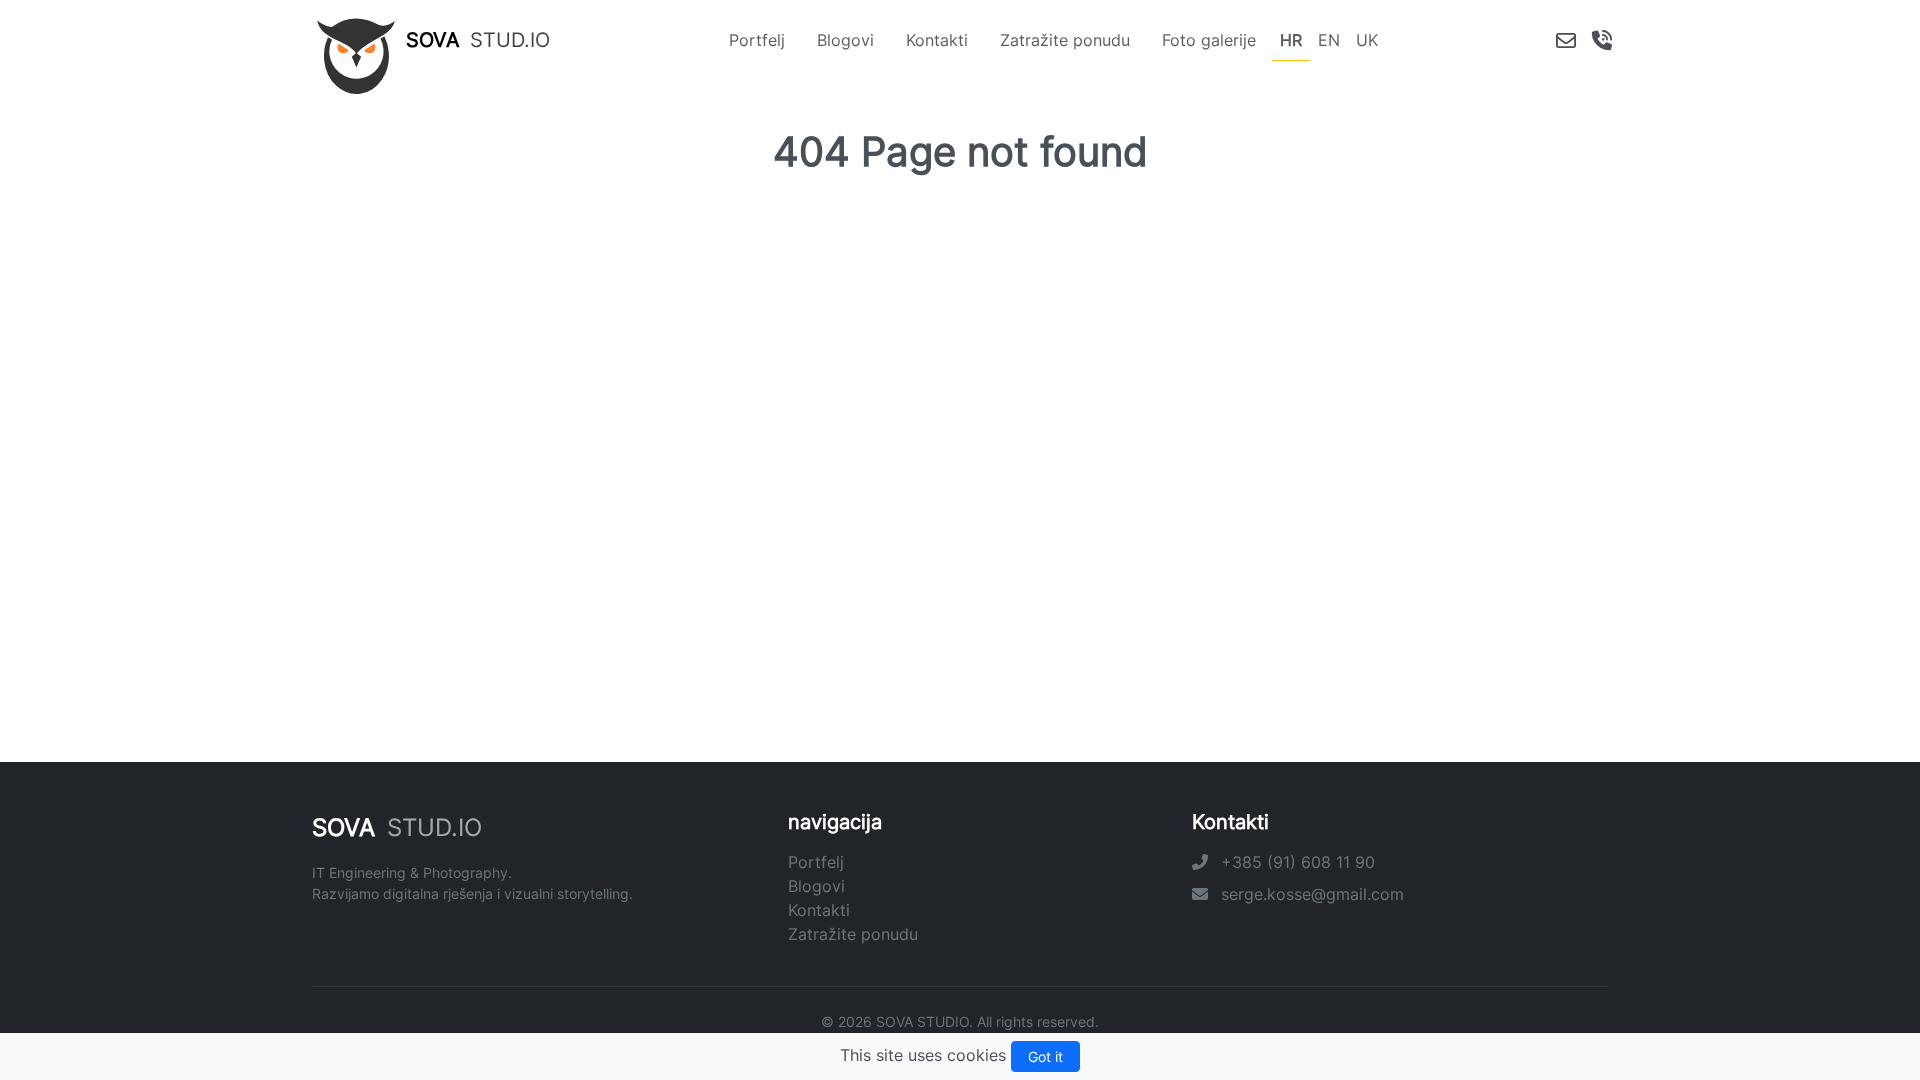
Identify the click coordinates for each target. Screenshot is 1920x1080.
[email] (1566, 40)
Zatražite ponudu (1065, 40)
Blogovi (845, 40)
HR (1291, 40)
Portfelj (757, 40)
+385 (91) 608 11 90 (1295, 862)
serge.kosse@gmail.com (1310, 894)
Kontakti (937, 40)
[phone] (1602, 40)
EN (1329, 40)
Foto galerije (1209, 40)
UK (1367, 40)
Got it (1045, 1056)
